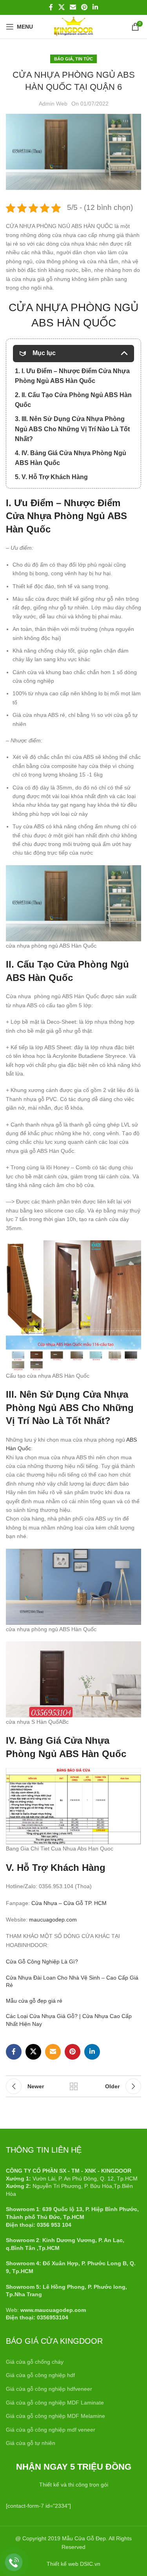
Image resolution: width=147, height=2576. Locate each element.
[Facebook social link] (51, 7)
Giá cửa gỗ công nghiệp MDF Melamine (55, 2416)
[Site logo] (73, 26)
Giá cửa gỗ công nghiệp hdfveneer (49, 2389)
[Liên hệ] (14, 2562)
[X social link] (61, 7)
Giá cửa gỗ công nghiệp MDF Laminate (55, 2403)
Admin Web (53, 104)
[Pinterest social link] (84, 7)
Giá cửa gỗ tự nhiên (31, 2443)
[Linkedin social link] (95, 7)
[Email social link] (73, 7)
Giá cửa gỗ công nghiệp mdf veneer (51, 2430)
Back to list (74, 2086)
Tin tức (84, 59)
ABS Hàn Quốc (39, 978)
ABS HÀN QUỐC (74, 323)
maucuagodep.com (53, 1920)
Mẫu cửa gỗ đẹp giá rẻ (34, 2001)
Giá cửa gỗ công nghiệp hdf (40, 2375)
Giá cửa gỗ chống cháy (35, 2362)
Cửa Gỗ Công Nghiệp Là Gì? (42, 1962)
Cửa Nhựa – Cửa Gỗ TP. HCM (69, 1903)
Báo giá (64, 59)
